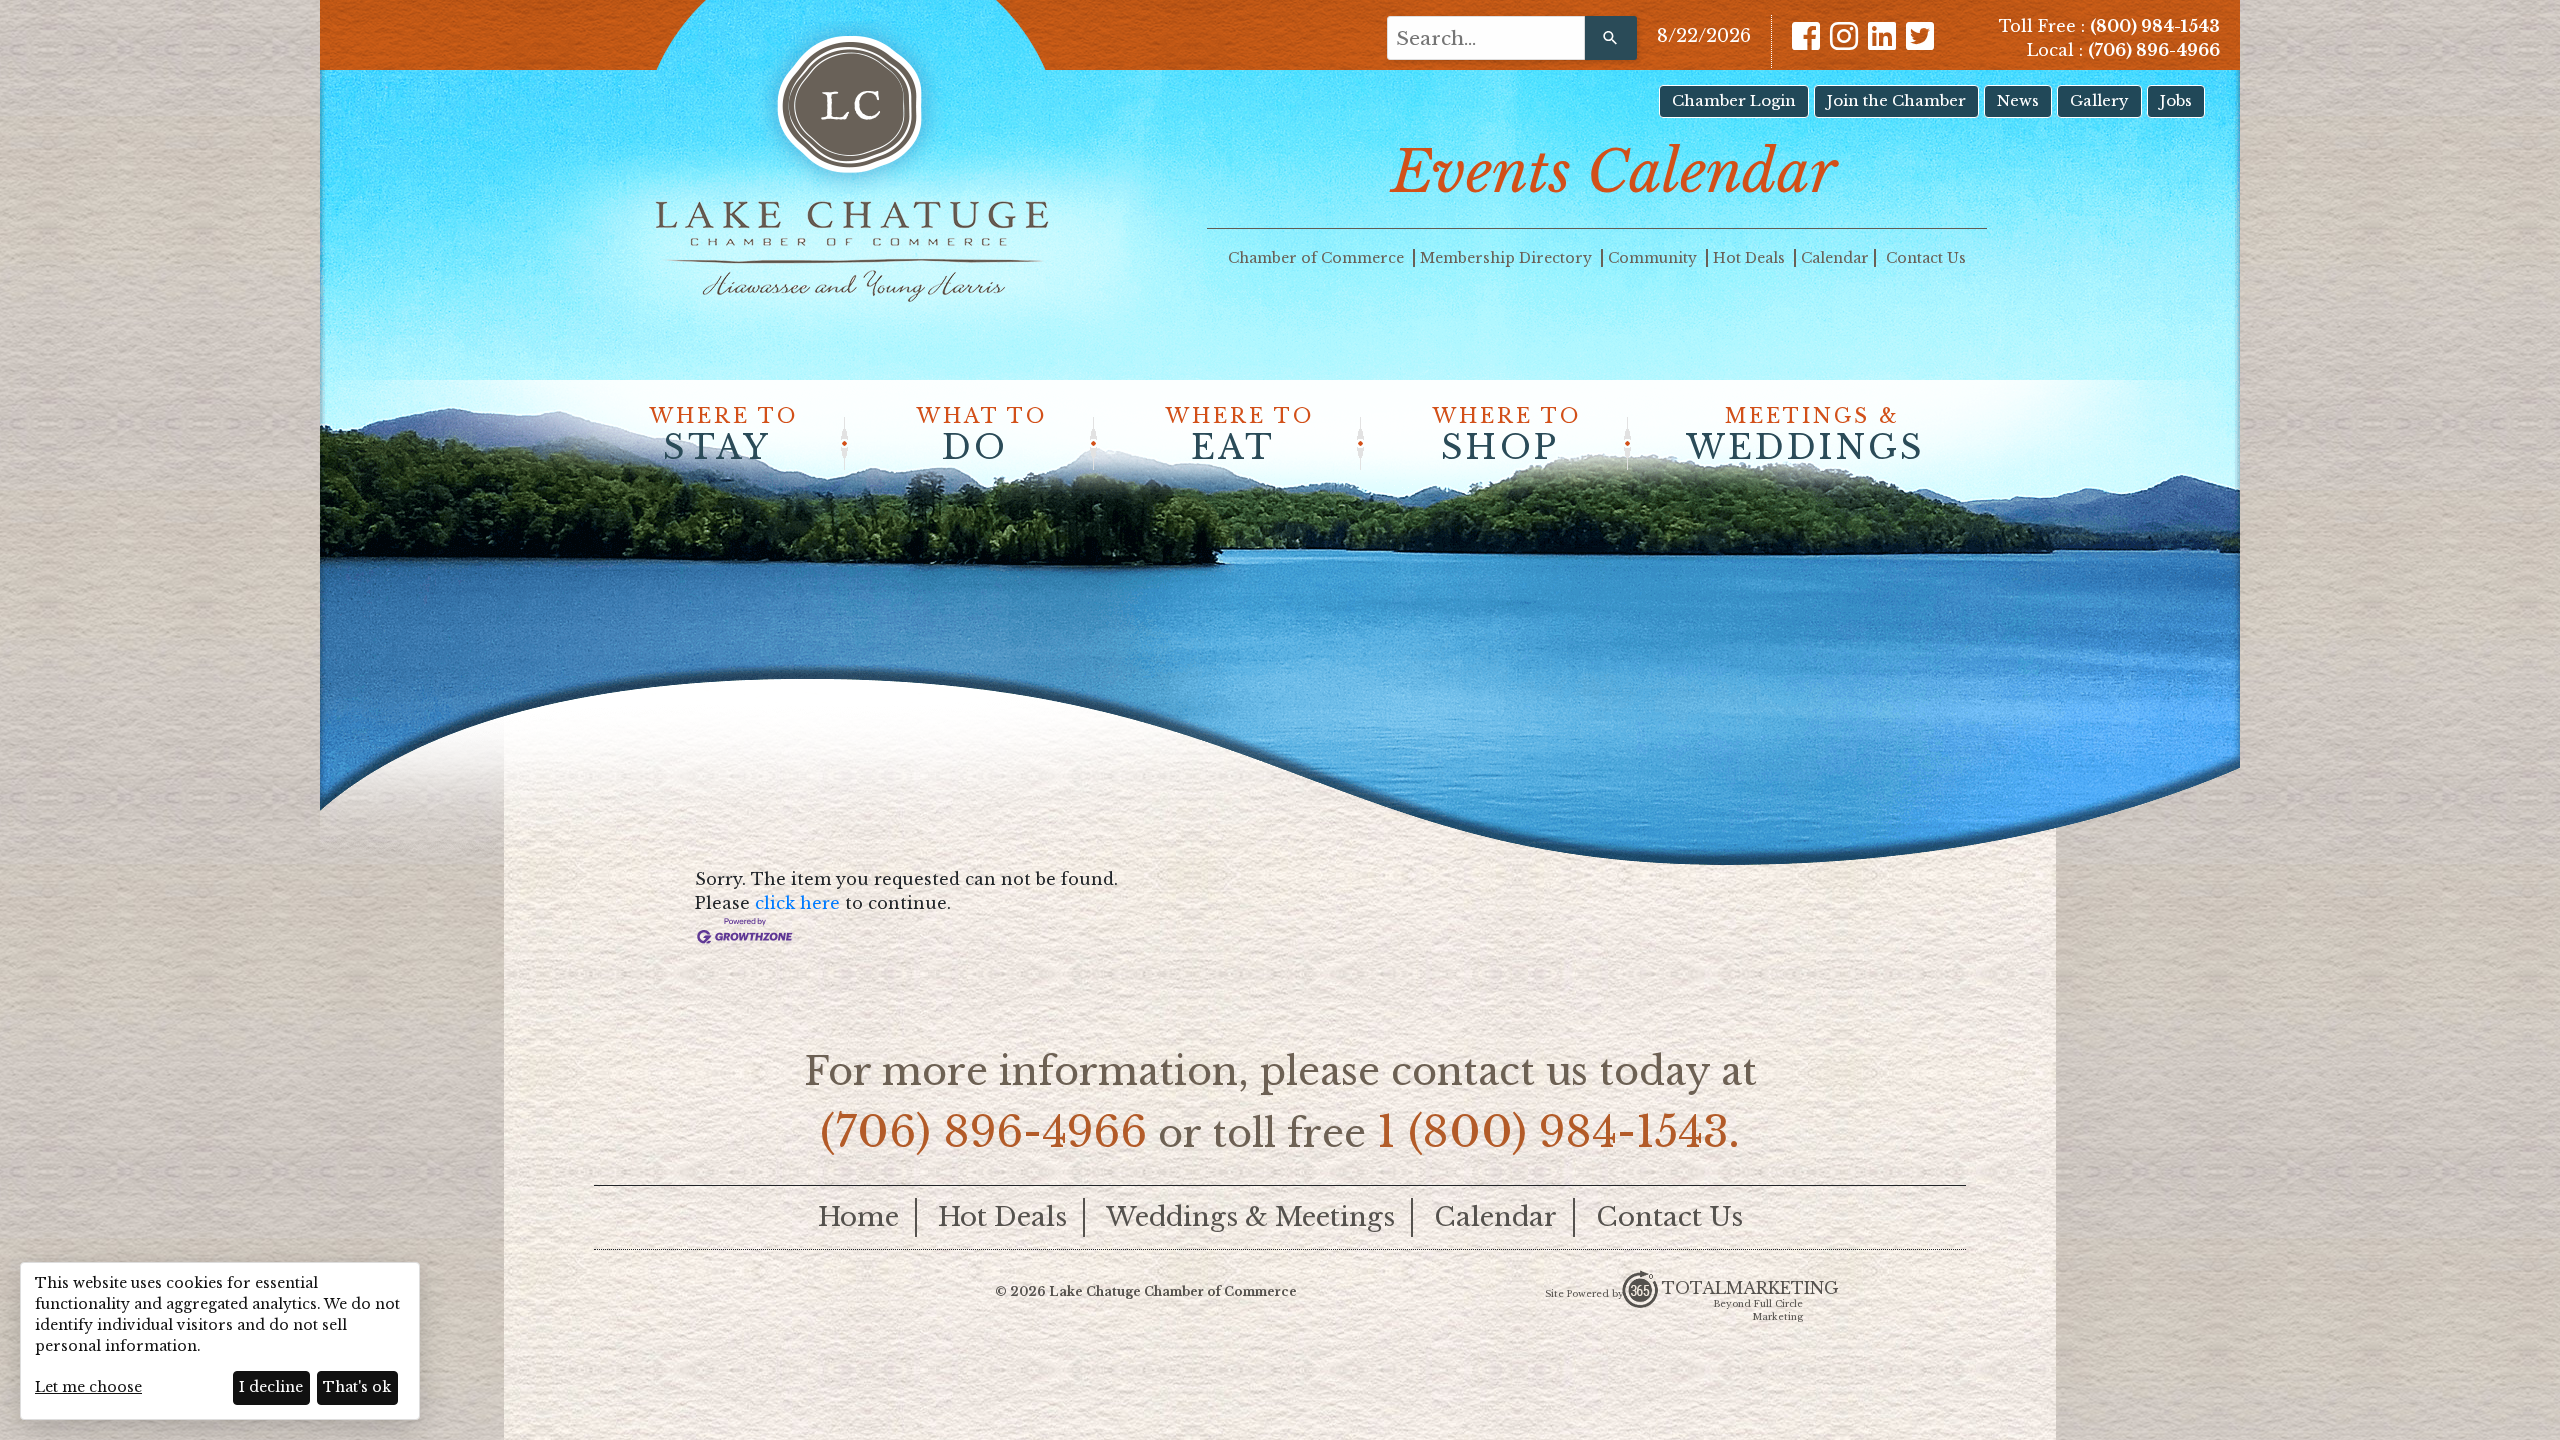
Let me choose (88, 1387)
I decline (271, 1387)
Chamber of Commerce (1318, 258)
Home (858, 1217)
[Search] (1611, 38)
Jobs (2176, 100)
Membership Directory (1508, 258)
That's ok (357, 1387)
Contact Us (1926, 258)
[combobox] (1486, 38)
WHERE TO (724, 436)
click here (797, 903)
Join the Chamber (1896, 100)
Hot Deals (1751, 258)
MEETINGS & (1805, 436)
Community (1654, 258)
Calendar (1835, 258)
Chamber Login (1734, 100)
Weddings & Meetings (1250, 1217)
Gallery (2099, 100)
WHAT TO (982, 436)
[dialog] (220, 1341)
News (2018, 100)
